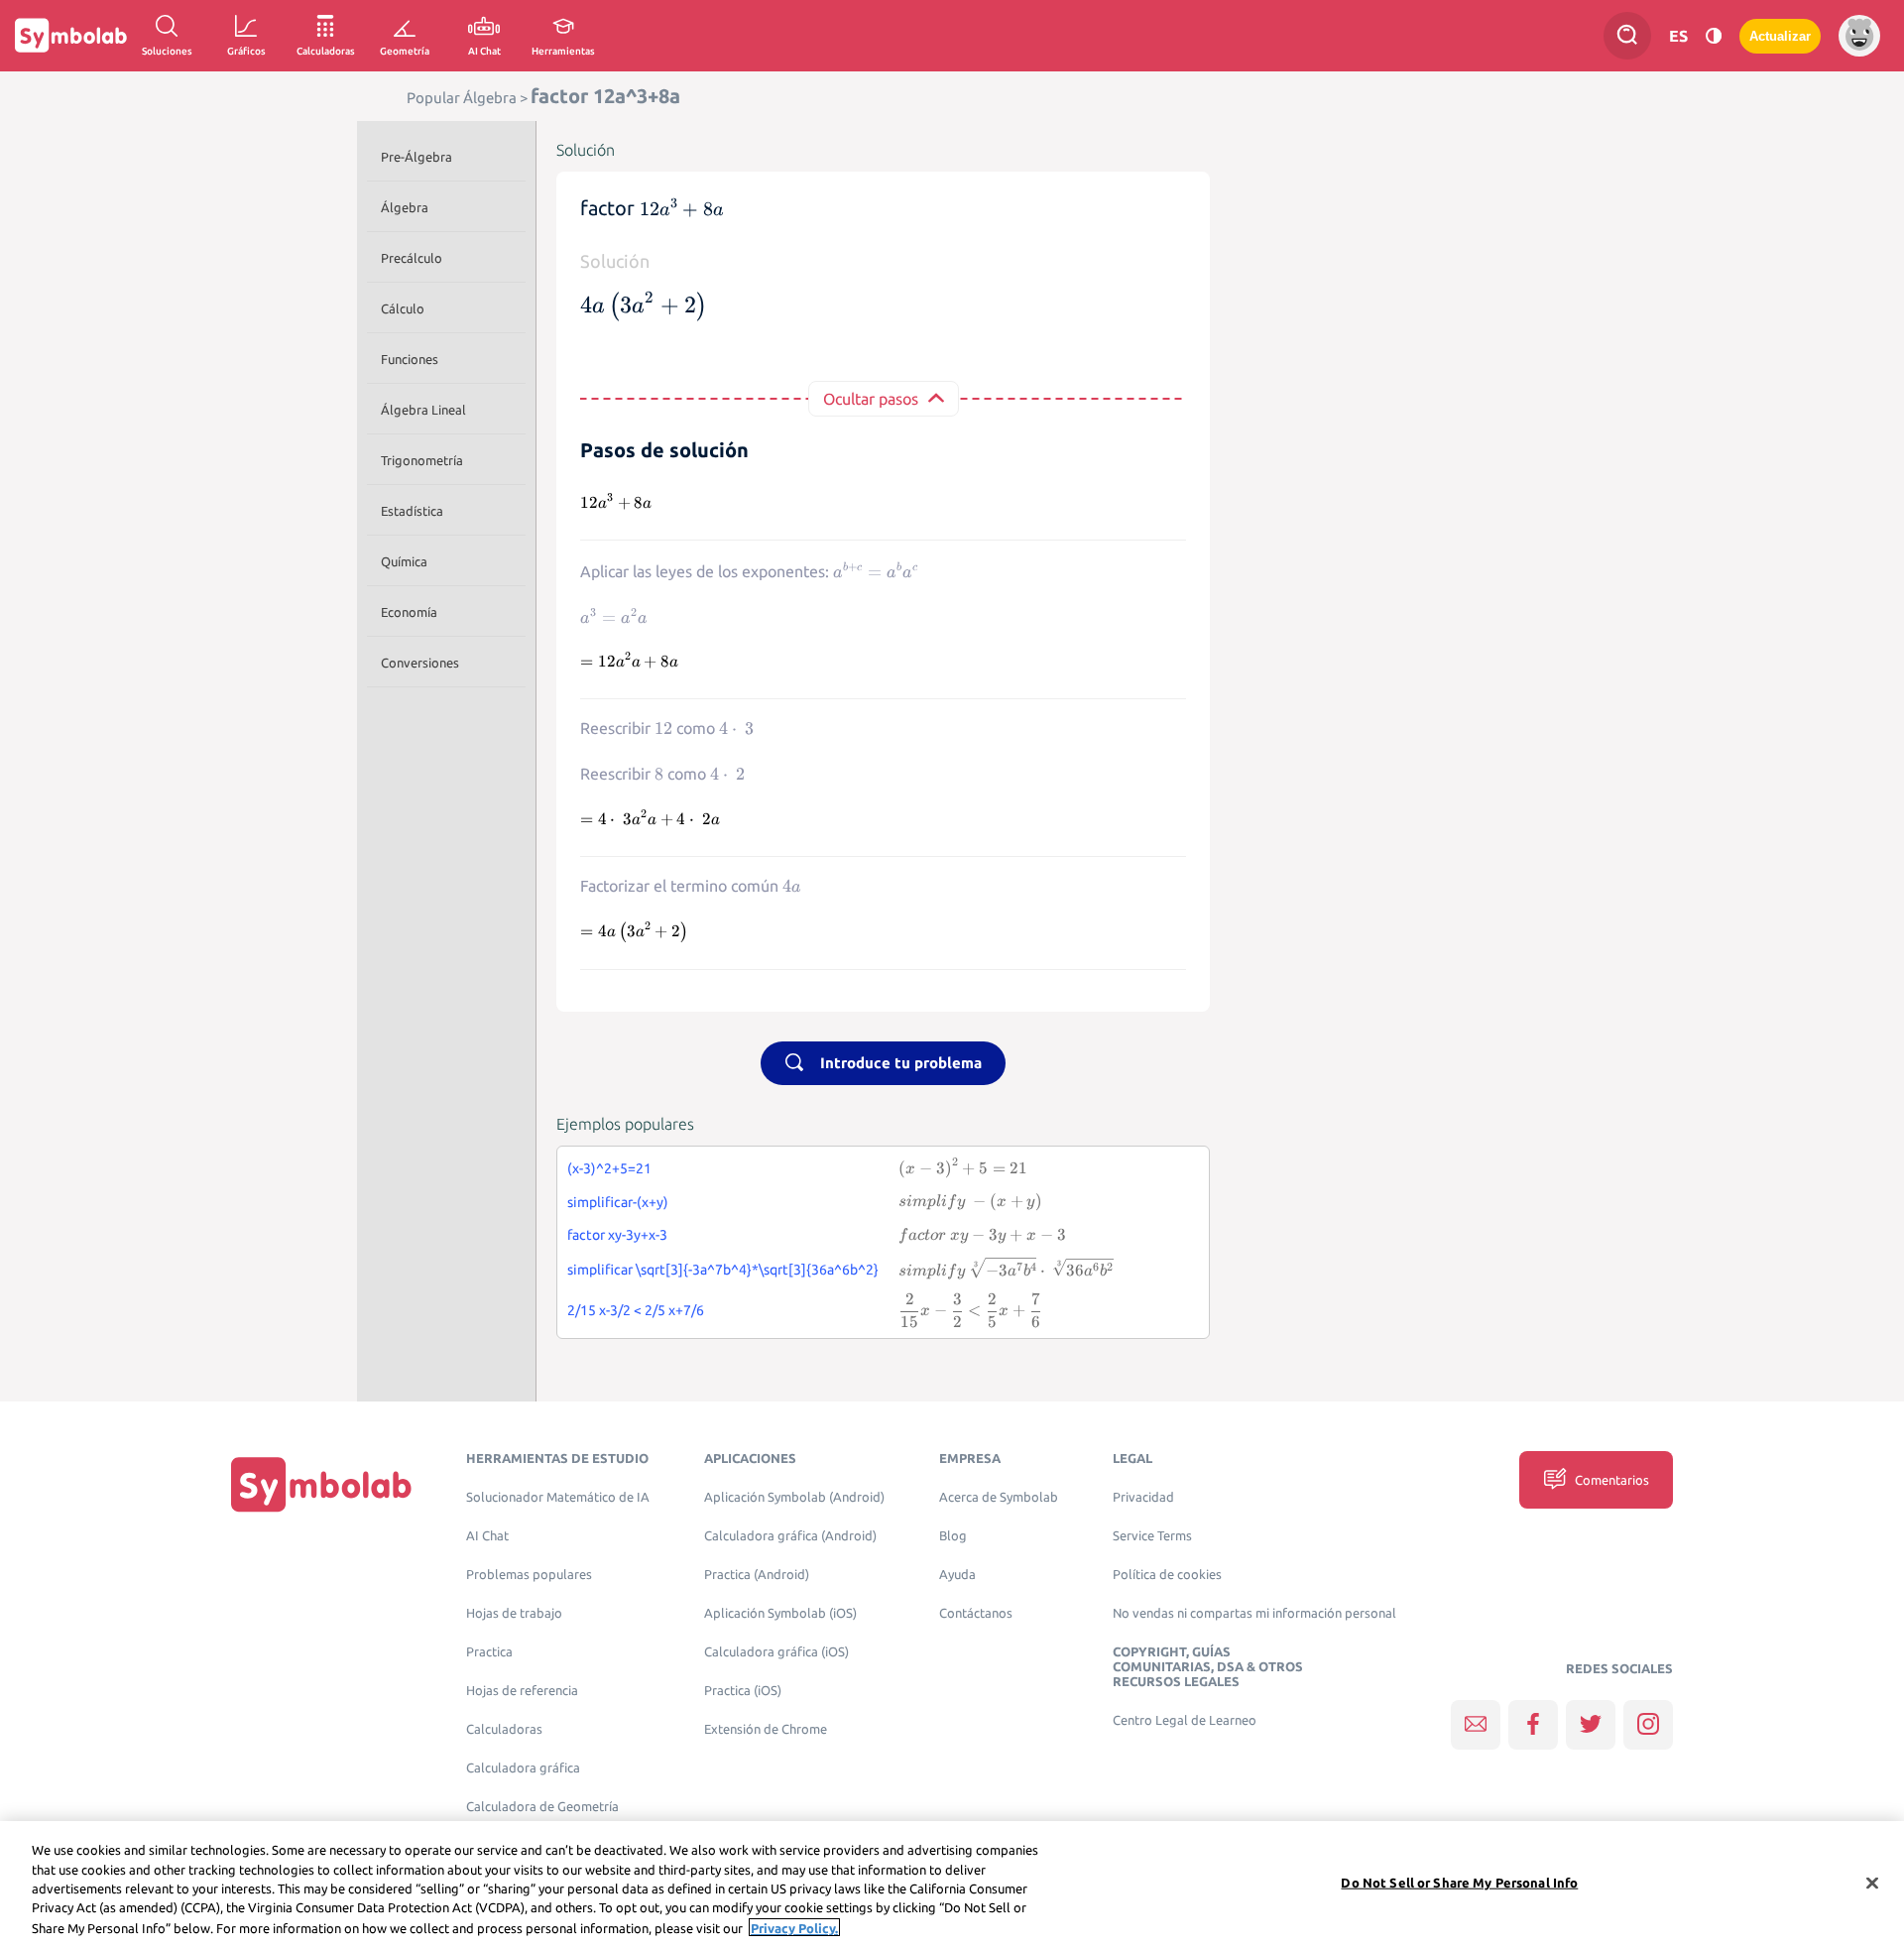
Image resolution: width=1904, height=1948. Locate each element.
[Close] (1872, 1884)
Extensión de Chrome (766, 1729)
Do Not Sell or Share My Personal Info (1459, 1883)
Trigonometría (422, 460)
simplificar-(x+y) (618, 1202)
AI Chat (487, 1536)
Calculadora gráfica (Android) (790, 1536)
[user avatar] (1859, 36)
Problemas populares (529, 1575)
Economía (409, 612)
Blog (953, 1536)
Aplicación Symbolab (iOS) (780, 1613)
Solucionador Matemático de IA (558, 1497)
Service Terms (1152, 1536)
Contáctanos (976, 1613)
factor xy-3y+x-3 (617, 1235)
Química (404, 561)
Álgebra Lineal (423, 410)
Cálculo (403, 308)
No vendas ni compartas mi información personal (1254, 1613)
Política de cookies (1167, 1575)
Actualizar (1780, 36)
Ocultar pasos (871, 399)
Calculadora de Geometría (542, 1807)
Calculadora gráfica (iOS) (776, 1652)
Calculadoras (504, 1729)
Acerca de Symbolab (999, 1497)
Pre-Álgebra (416, 157)
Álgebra (405, 207)
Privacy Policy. (794, 1927)
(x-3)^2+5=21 (609, 1168)
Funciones (410, 359)
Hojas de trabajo (514, 1613)
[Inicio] (321, 1484)
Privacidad (1143, 1497)
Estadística (412, 511)
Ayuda (957, 1575)
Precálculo (412, 258)
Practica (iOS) (743, 1691)
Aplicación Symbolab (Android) (794, 1497)
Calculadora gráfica (523, 1768)
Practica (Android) (757, 1575)
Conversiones (420, 663)
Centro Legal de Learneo (1185, 1720)
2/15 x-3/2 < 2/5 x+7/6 (636, 1310)
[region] (952, 1885)
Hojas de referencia (522, 1691)
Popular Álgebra (462, 98)
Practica (489, 1652)
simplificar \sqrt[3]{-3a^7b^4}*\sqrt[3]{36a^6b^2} (723, 1270)
